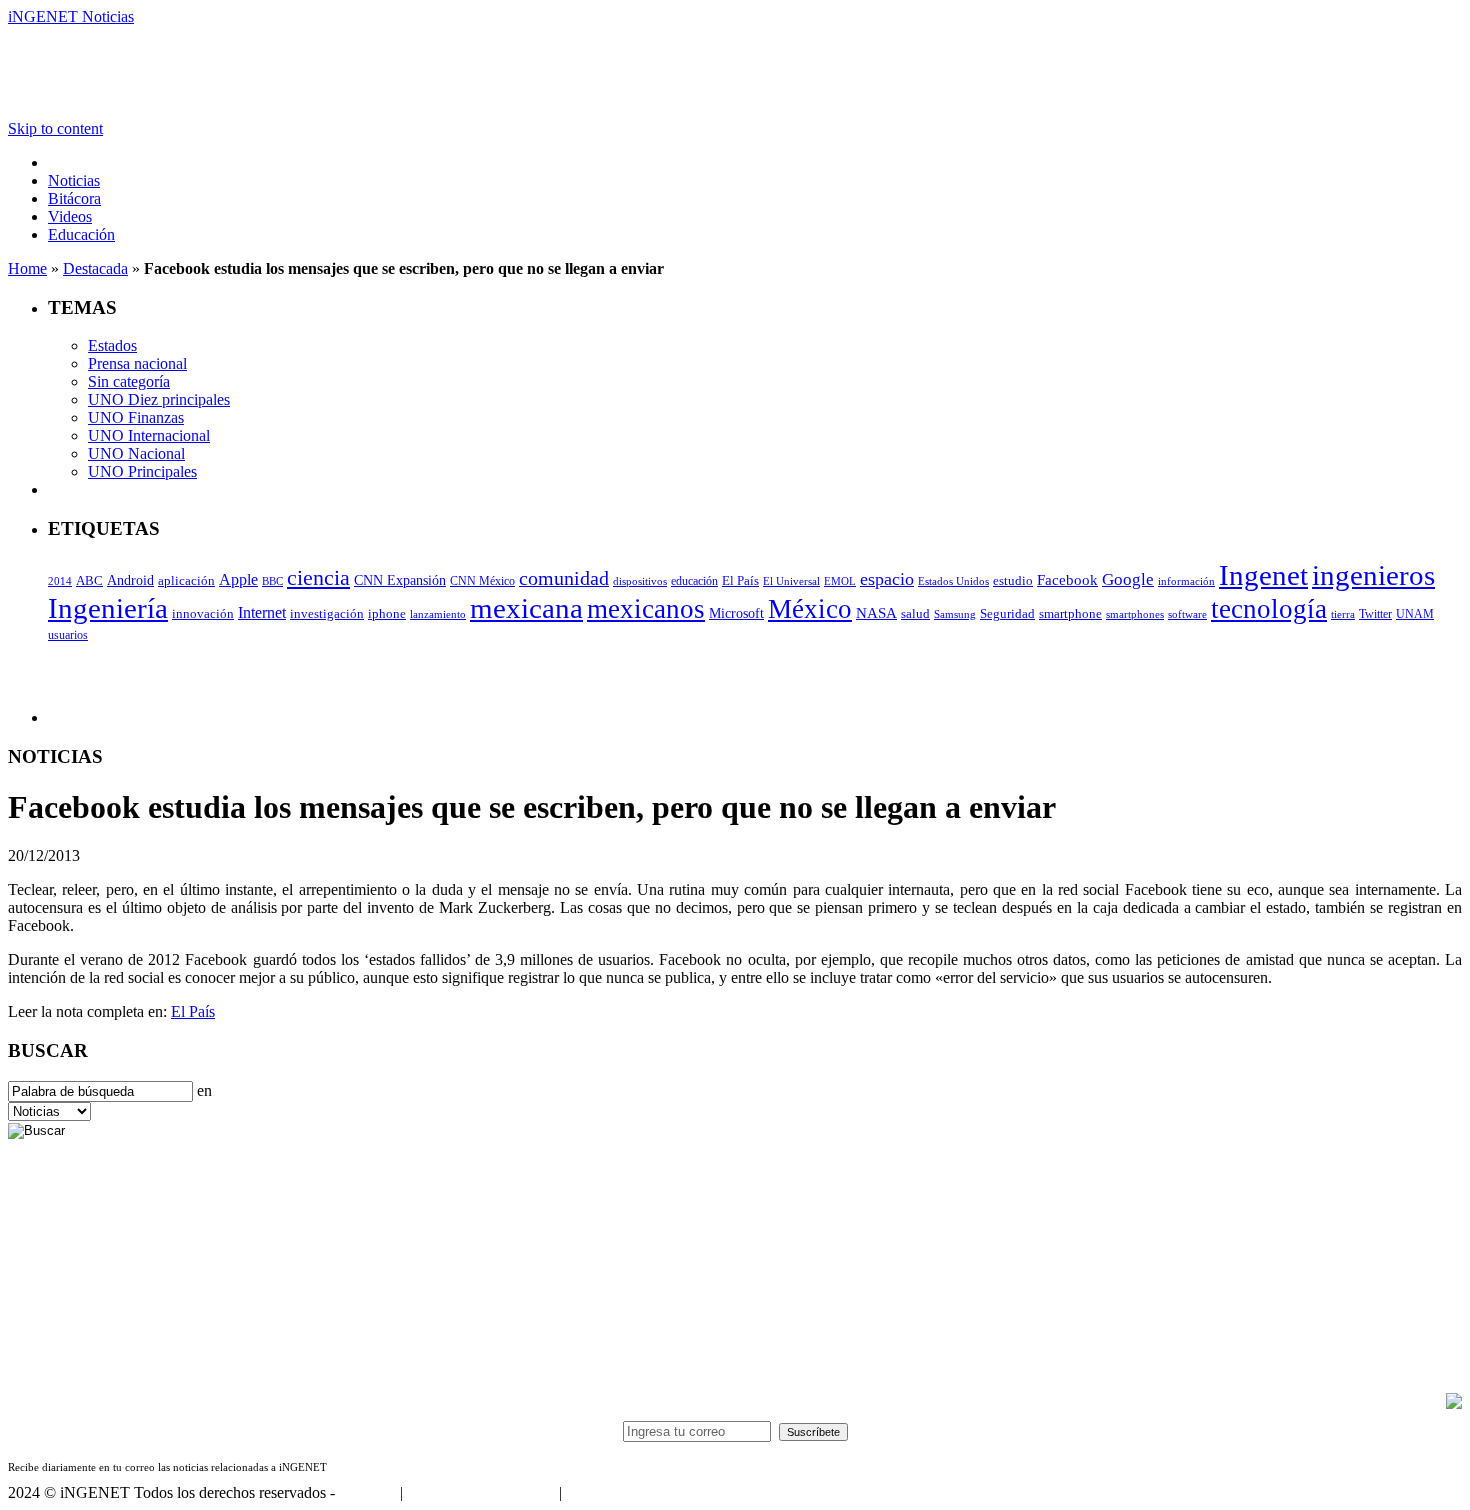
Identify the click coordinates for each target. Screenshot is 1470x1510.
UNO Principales (142, 471)
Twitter (1375, 614)
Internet (262, 612)
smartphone (1070, 613)
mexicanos (646, 609)
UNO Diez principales (159, 399)
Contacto (367, 1492)
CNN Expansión (400, 580)
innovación (203, 614)
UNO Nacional (136, 453)
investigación (327, 613)
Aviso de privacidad (628, 1492)
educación (694, 581)
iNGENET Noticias (71, 16)
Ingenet (1263, 575)
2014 (60, 581)
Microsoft (736, 613)
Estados (112, 345)
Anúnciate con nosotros (480, 1492)
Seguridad (1007, 614)
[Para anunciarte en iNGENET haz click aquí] (1454, 1403)
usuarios (68, 635)
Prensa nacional (137, 363)
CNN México (482, 581)
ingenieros (1373, 575)
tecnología (1269, 609)
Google (1128, 579)
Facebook (1067, 580)
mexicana (526, 608)
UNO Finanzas (136, 417)
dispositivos (640, 581)
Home (27, 268)
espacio (887, 579)
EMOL (840, 581)
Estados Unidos (953, 581)
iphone (387, 614)
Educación (81, 234)
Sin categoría (129, 381)
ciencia (318, 577)
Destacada (95, 268)
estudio (1013, 581)
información (1186, 581)
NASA (876, 613)
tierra (1343, 614)
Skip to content (55, 128)
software (1187, 614)
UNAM (1415, 614)
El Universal (791, 581)
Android (130, 580)
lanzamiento (438, 614)
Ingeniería (108, 608)
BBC (272, 581)
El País (740, 581)
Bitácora (74, 198)
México (810, 609)
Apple (238, 579)
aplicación (186, 581)
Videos (70, 216)
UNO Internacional (149, 435)
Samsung (955, 614)
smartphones (1135, 614)
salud (915, 614)
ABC (89, 580)
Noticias (74, 180)
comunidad (564, 578)
